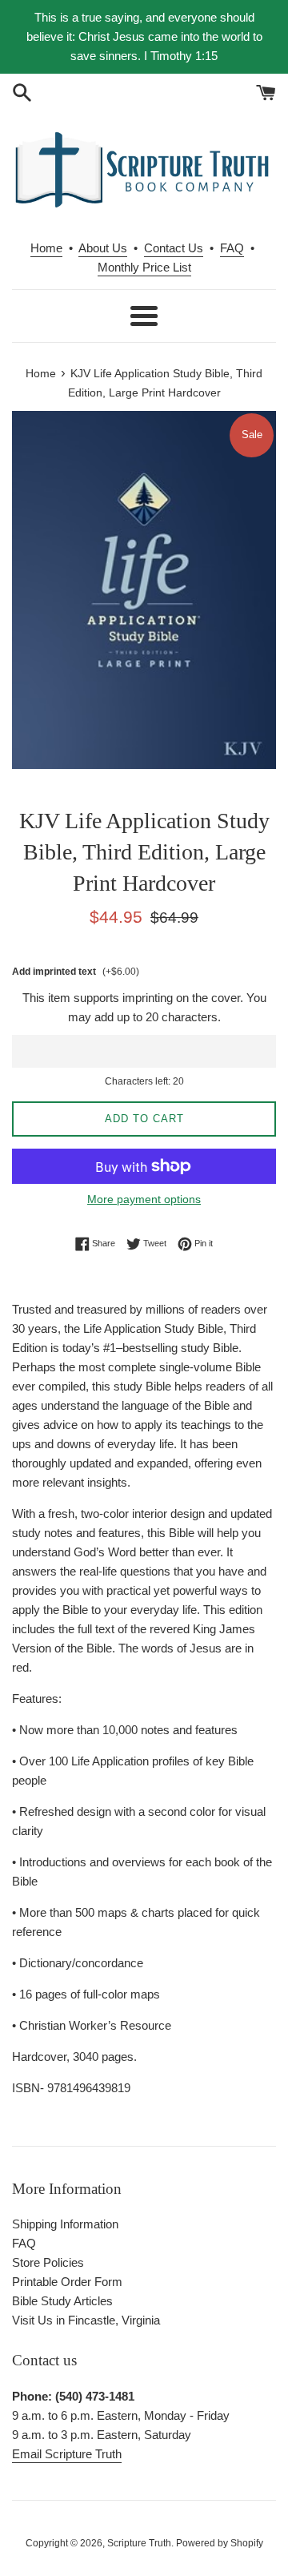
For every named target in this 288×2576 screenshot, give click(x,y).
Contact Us (174, 248)
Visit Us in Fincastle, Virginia (86, 2320)
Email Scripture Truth (67, 2454)
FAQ (232, 248)
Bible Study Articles (62, 2301)
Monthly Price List (144, 267)
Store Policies (48, 2262)
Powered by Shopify (220, 2543)
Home (46, 248)
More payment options (144, 1199)
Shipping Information (65, 2224)
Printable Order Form (67, 2282)
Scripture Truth (139, 2543)
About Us (103, 248)
